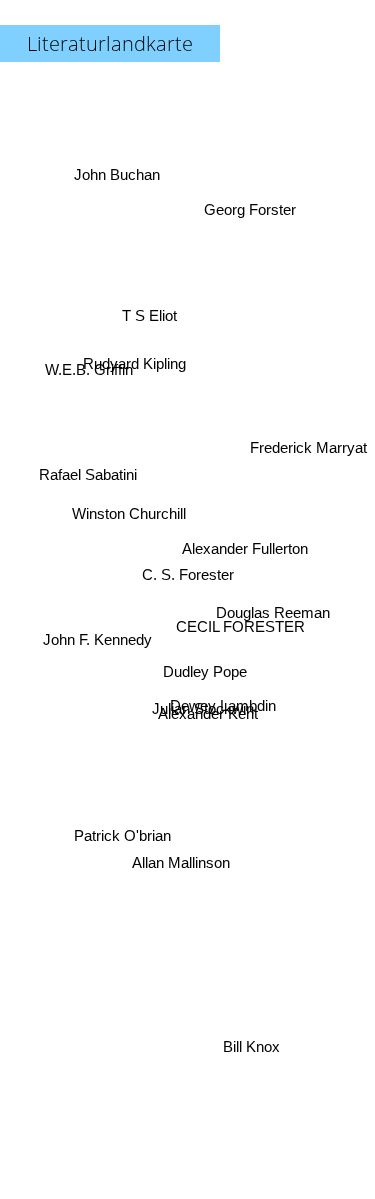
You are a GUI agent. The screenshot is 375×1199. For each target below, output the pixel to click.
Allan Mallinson (184, 873)
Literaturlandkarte (110, 43)
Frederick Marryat (308, 435)
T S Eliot (148, 312)
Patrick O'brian (121, 835)
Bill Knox (255, 1045)
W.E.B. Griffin (91, 367)
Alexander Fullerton (246, 557)
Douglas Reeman (272, 603)
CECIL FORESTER (239, 631)
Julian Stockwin (203, 715)
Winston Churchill (127, 515)
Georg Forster (251, 210)
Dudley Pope (204, 675)
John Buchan (119, 168)
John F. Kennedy (96, 634)
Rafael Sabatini (89, 474)
